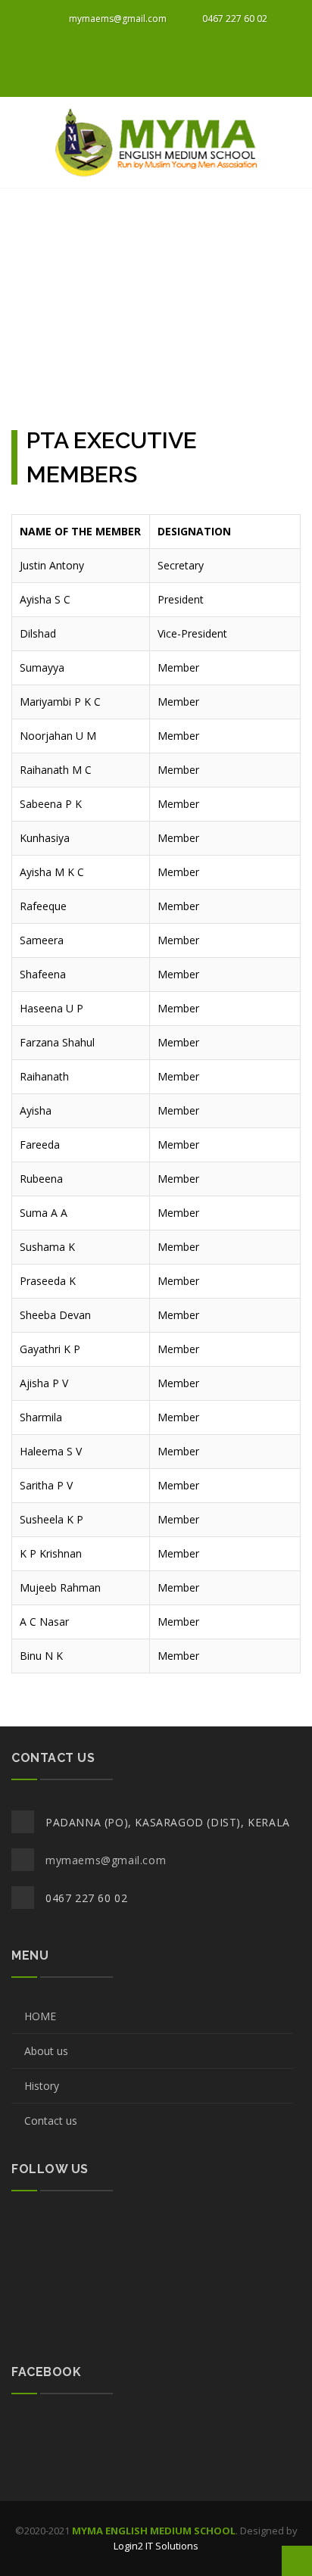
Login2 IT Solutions (156, 2546)
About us (46, 2051)
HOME (40, 2016)
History (42, 2086)
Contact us (51, 2121)
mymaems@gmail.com (117, 19)
